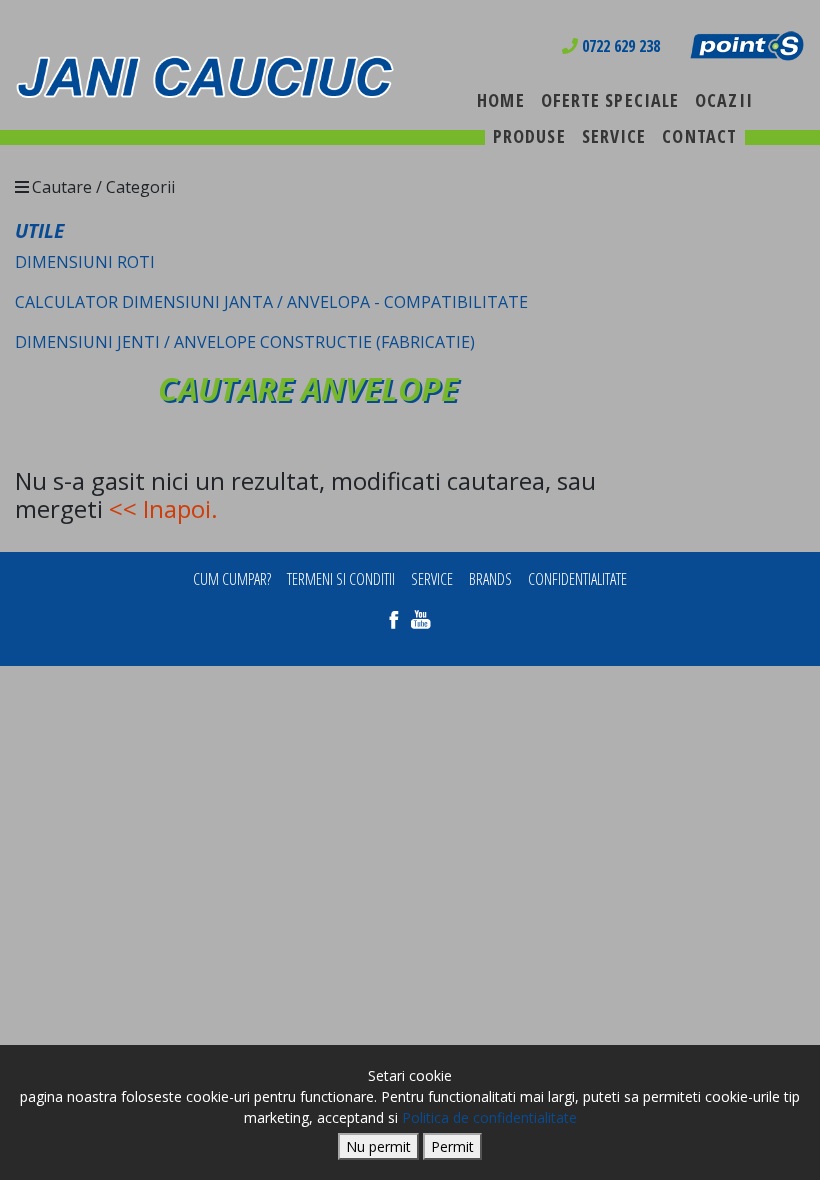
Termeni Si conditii (341, 579)
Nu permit (378, 1146)
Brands (490, 579)
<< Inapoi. (163, 508)
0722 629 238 (619, 46)
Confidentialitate (577, 579)
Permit (452, 1146)
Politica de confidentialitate (489, 1117)
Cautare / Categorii (103, 187)
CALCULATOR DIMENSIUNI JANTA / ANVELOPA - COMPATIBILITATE (271, 302)
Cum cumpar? (232, 579)
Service (432, 579)
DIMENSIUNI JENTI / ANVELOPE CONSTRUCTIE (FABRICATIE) (245, 342)
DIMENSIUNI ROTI (85, 262)
